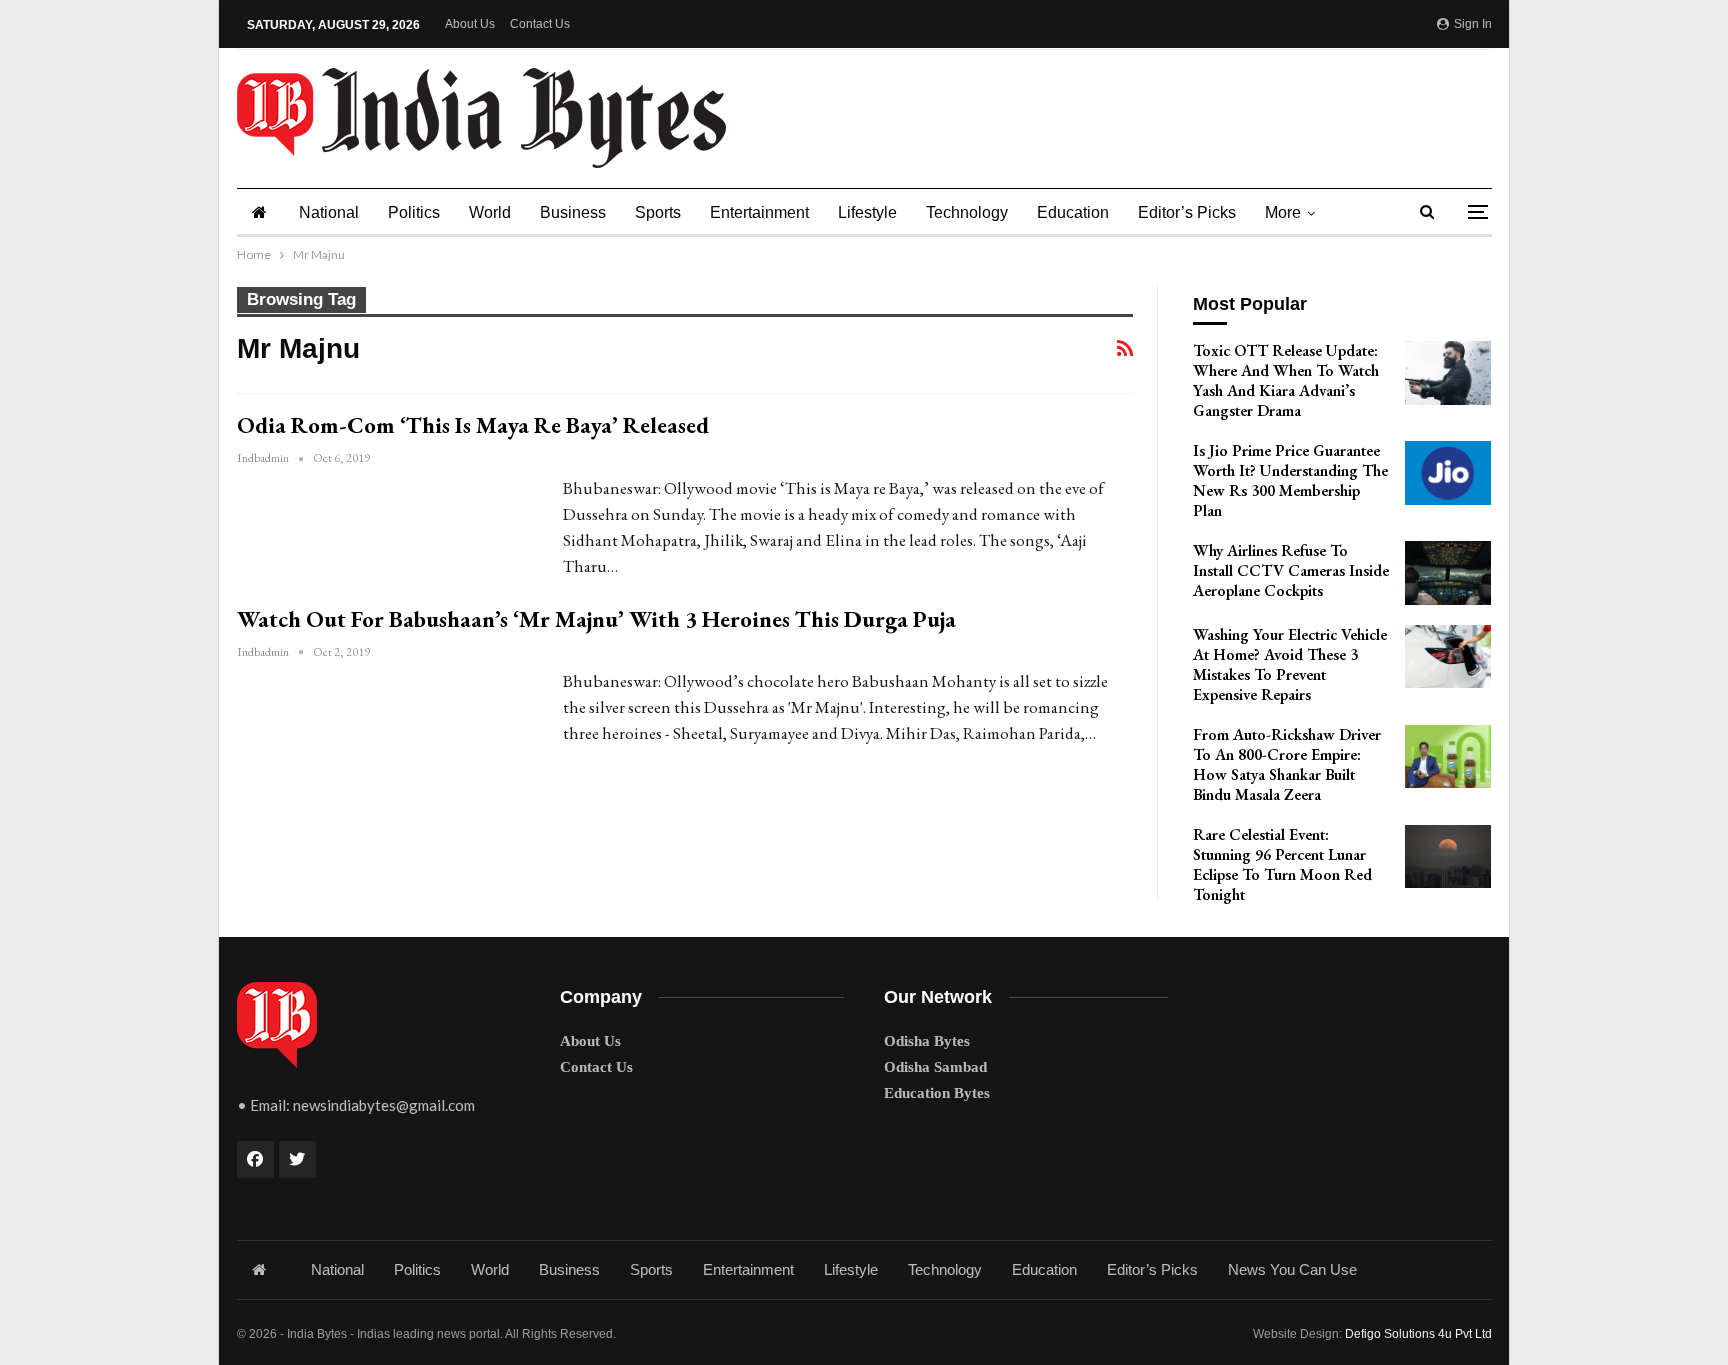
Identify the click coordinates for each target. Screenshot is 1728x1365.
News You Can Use (1292, 1269)
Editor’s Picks (1187, 212)
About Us (470, 24)
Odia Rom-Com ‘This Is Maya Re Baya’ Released (473, 425)
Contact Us (540, 24)
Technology (967, 212)
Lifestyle (867, 212)
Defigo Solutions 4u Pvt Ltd (1418, 1334)
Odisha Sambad (935, 1067)
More (1283, 212)
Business (573, 212)
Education (1073, 212)
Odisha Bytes (927, 1041)
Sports (658, 212)
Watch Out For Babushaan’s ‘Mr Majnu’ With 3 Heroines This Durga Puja (596, 619)
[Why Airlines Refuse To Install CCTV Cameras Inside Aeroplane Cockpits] (1448, 573)
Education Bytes (937, 1093)
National (329, 212)
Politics (414, 212)
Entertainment (759, 212)
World (490, 212)
